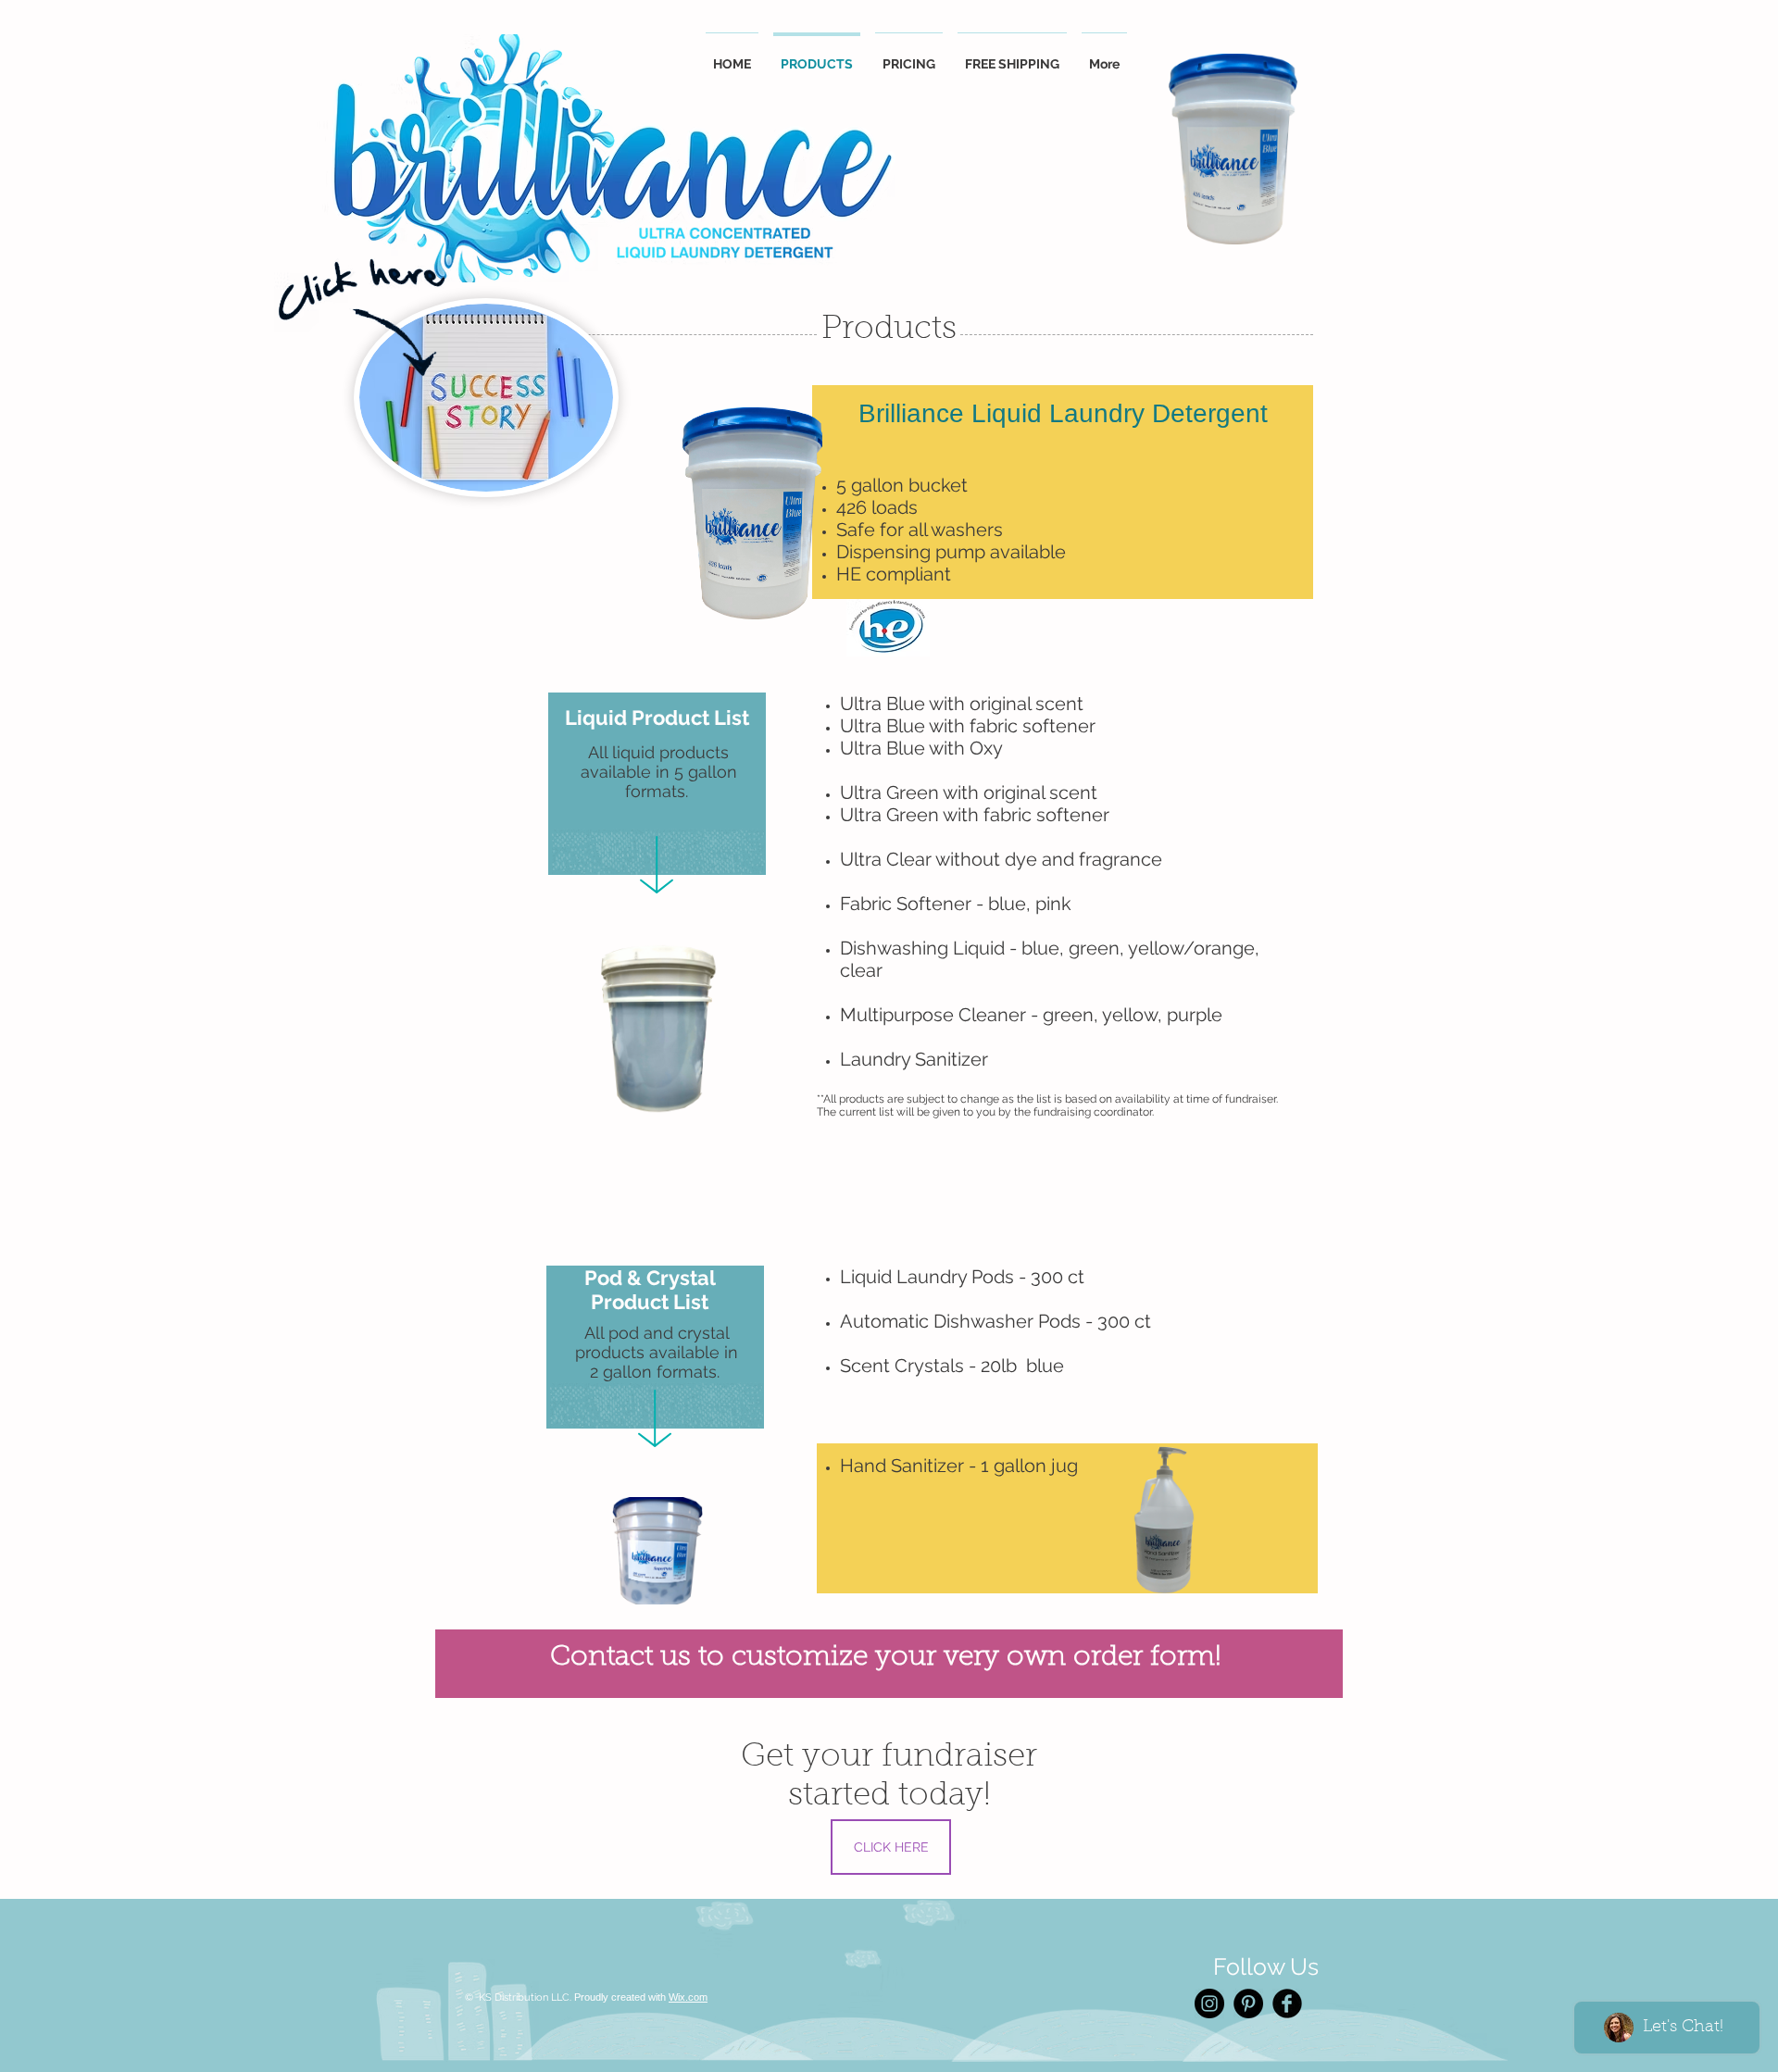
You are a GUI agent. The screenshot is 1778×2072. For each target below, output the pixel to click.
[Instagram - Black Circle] (1209, 2003)
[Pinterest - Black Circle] (1248, 2003)
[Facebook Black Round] (1287, 2003)
